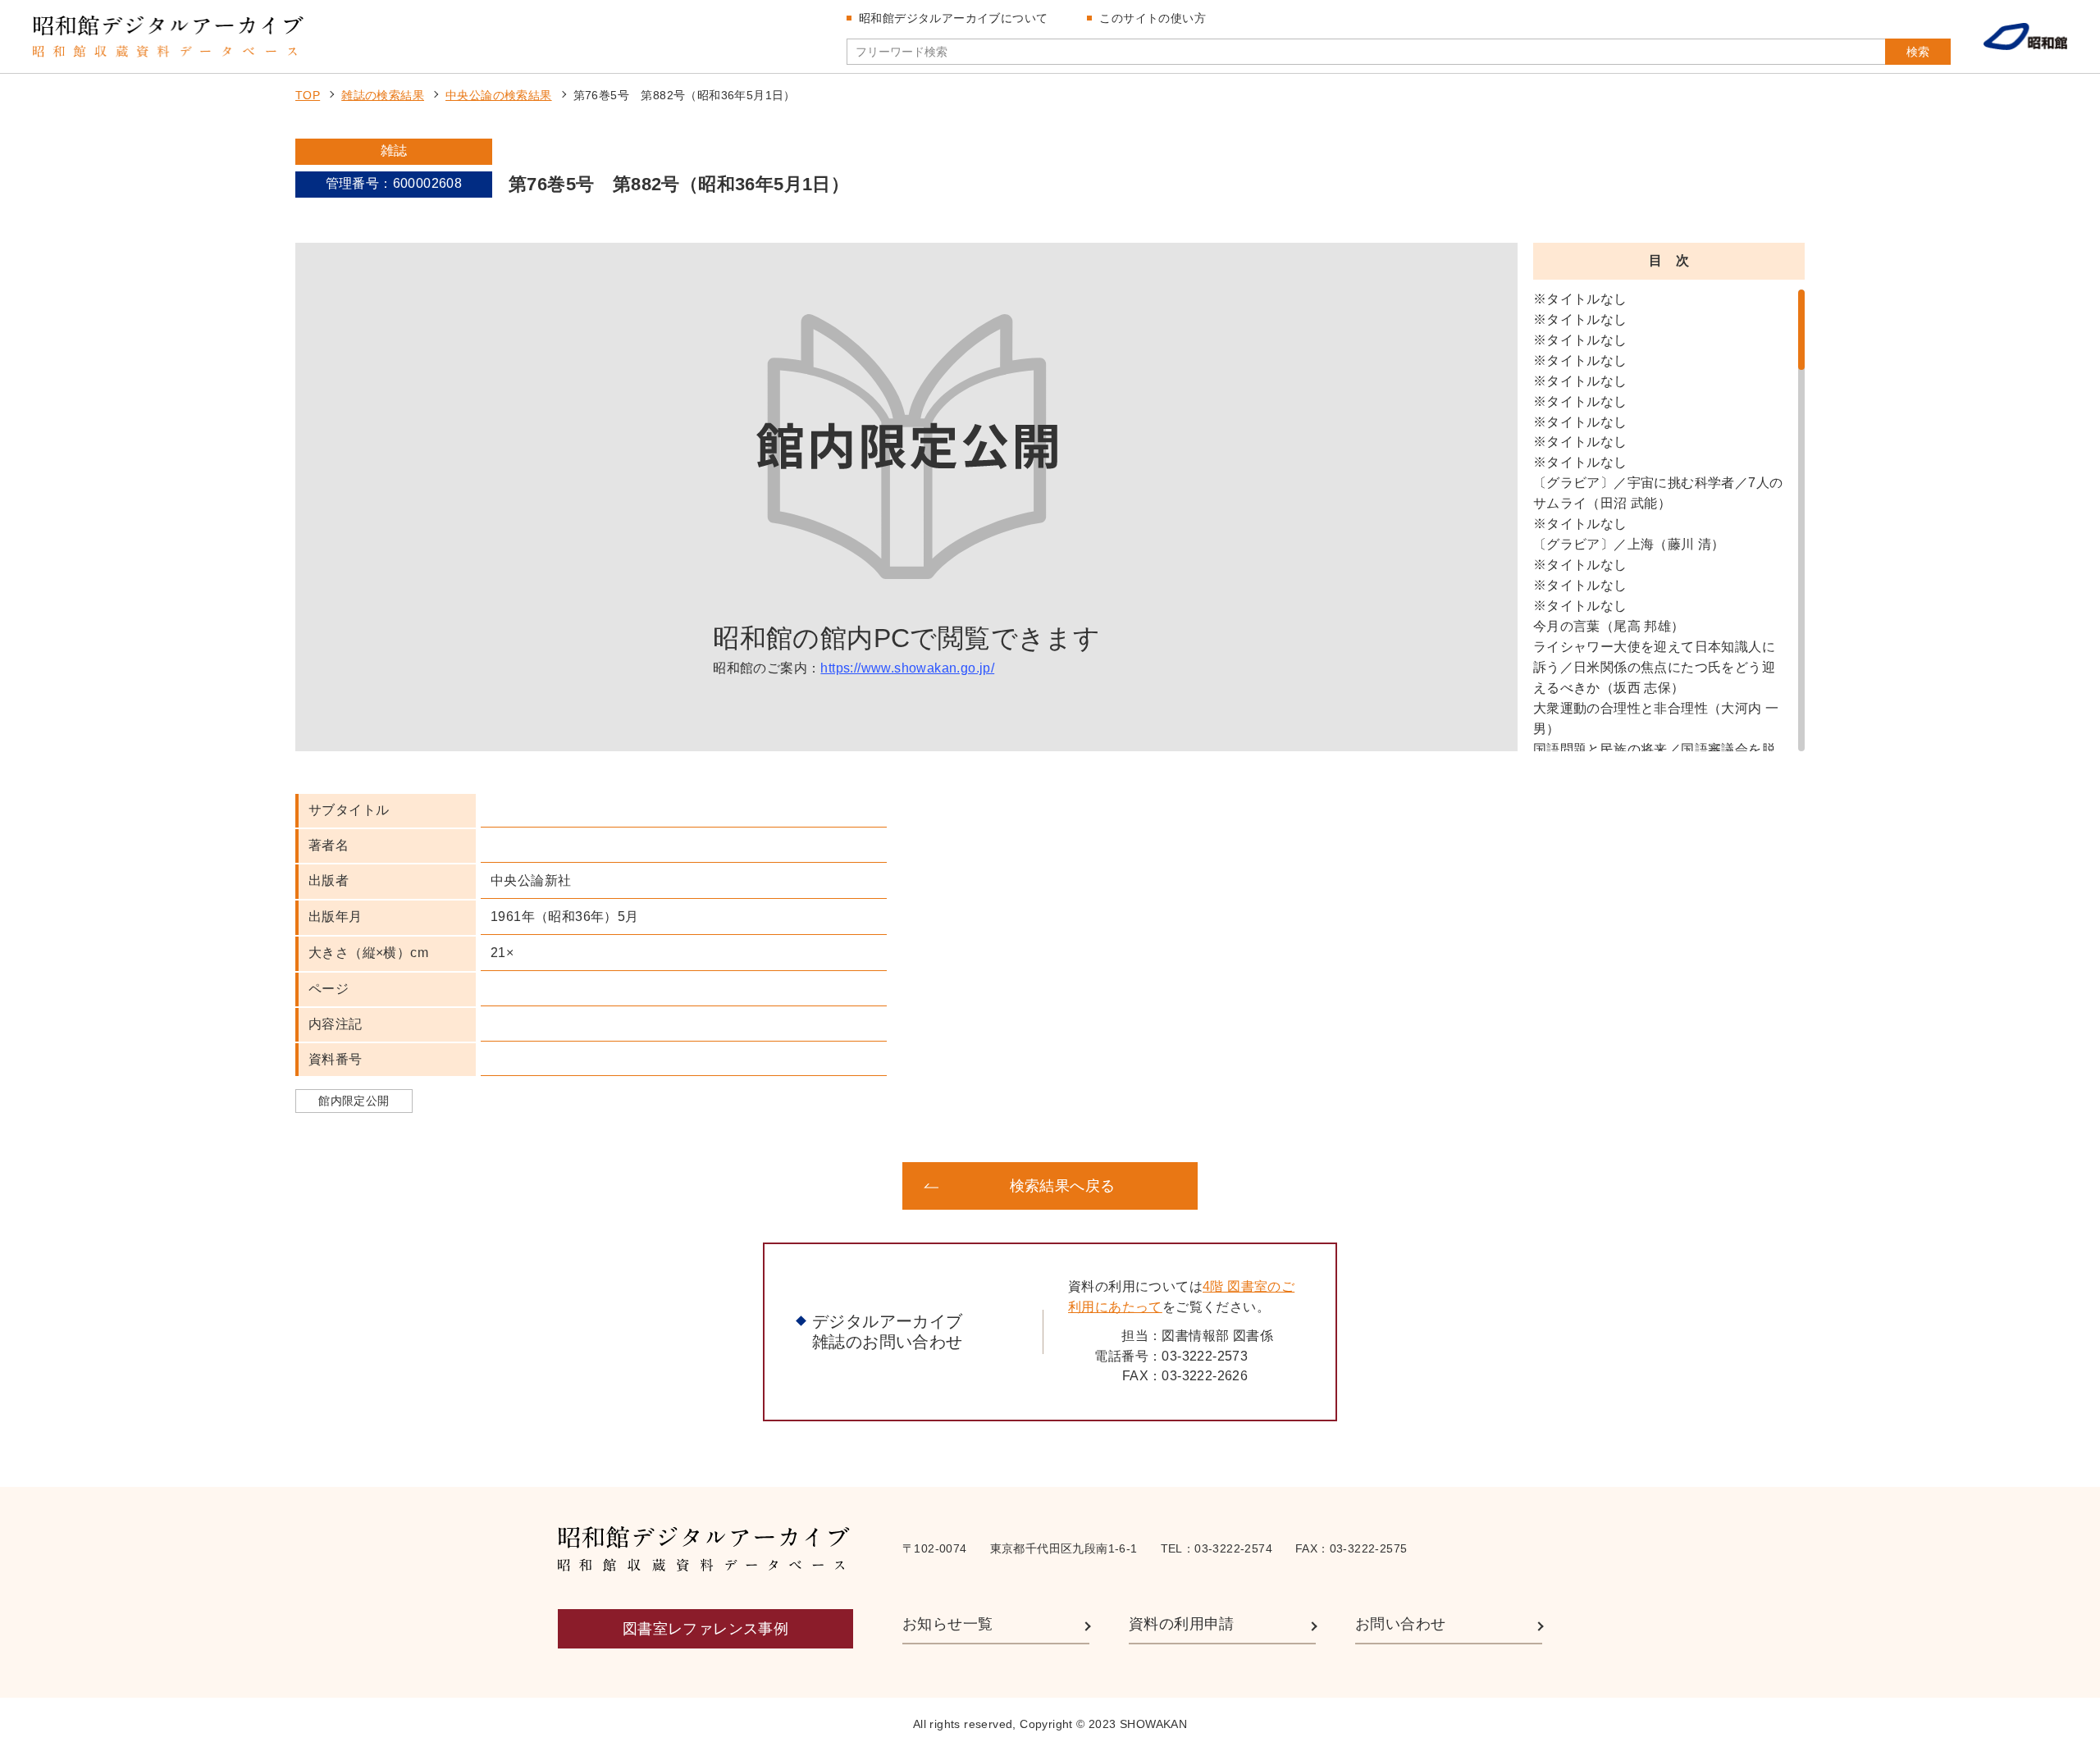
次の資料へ (1337, 1186)
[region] (1669, 520)
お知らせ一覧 (947, 1624)
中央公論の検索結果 (499, 95)
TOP (308, 95)
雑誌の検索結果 (383, 95)
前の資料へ (763, 1186)
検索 (1918, 52)
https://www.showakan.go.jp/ (907, 668)
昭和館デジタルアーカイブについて (953, 18)
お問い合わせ (1400, 1624)
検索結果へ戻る (1063, 1186)
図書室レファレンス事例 (705, 1629)
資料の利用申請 (1182, 1624)
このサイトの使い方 (1153, 18)
